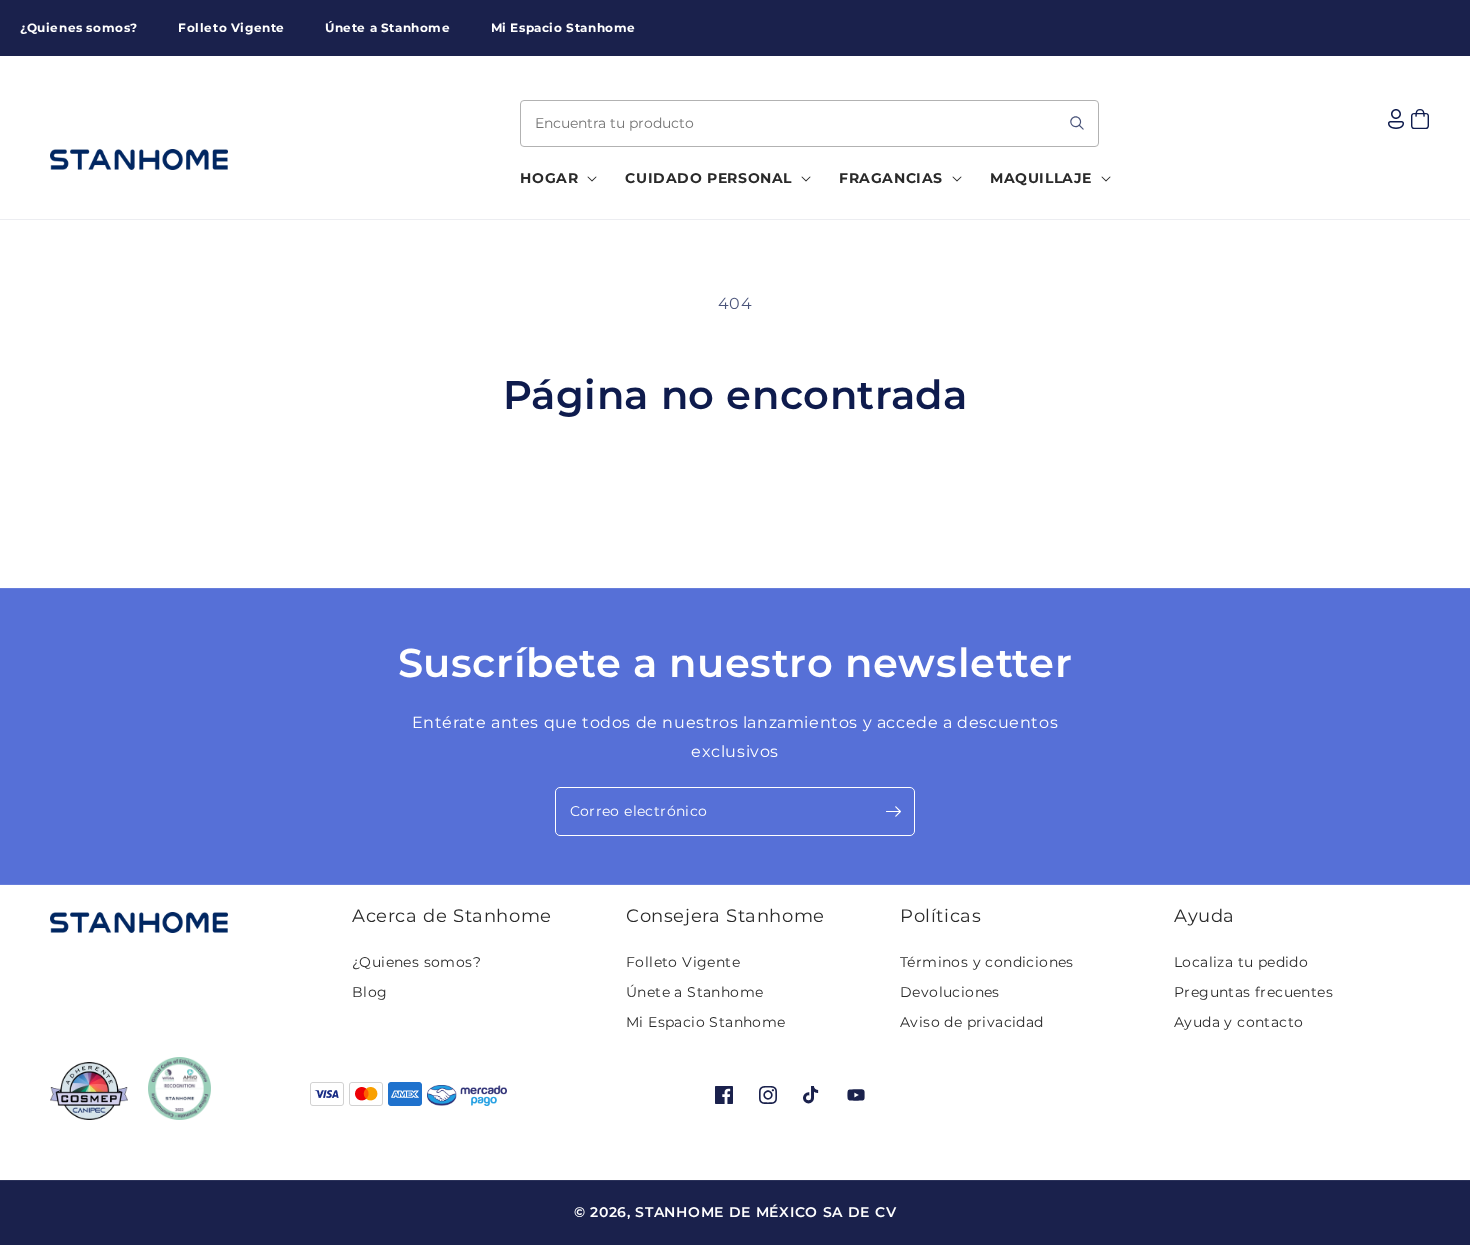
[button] (552, 178)
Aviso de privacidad (972, 1022)
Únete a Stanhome (694, 992)
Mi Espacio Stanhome (706, 1022)
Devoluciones (950, 992)
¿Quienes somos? (416, 962)
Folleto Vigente (683, 962)
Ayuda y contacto (1238, 1022)
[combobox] (809, 123)
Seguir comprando (735, 494)
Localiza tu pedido (1241, 962)
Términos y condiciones (987, 962)
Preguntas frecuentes (1253, 992)
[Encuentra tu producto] (1077, 123)
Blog (370, 992)
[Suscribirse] (893, 811)
